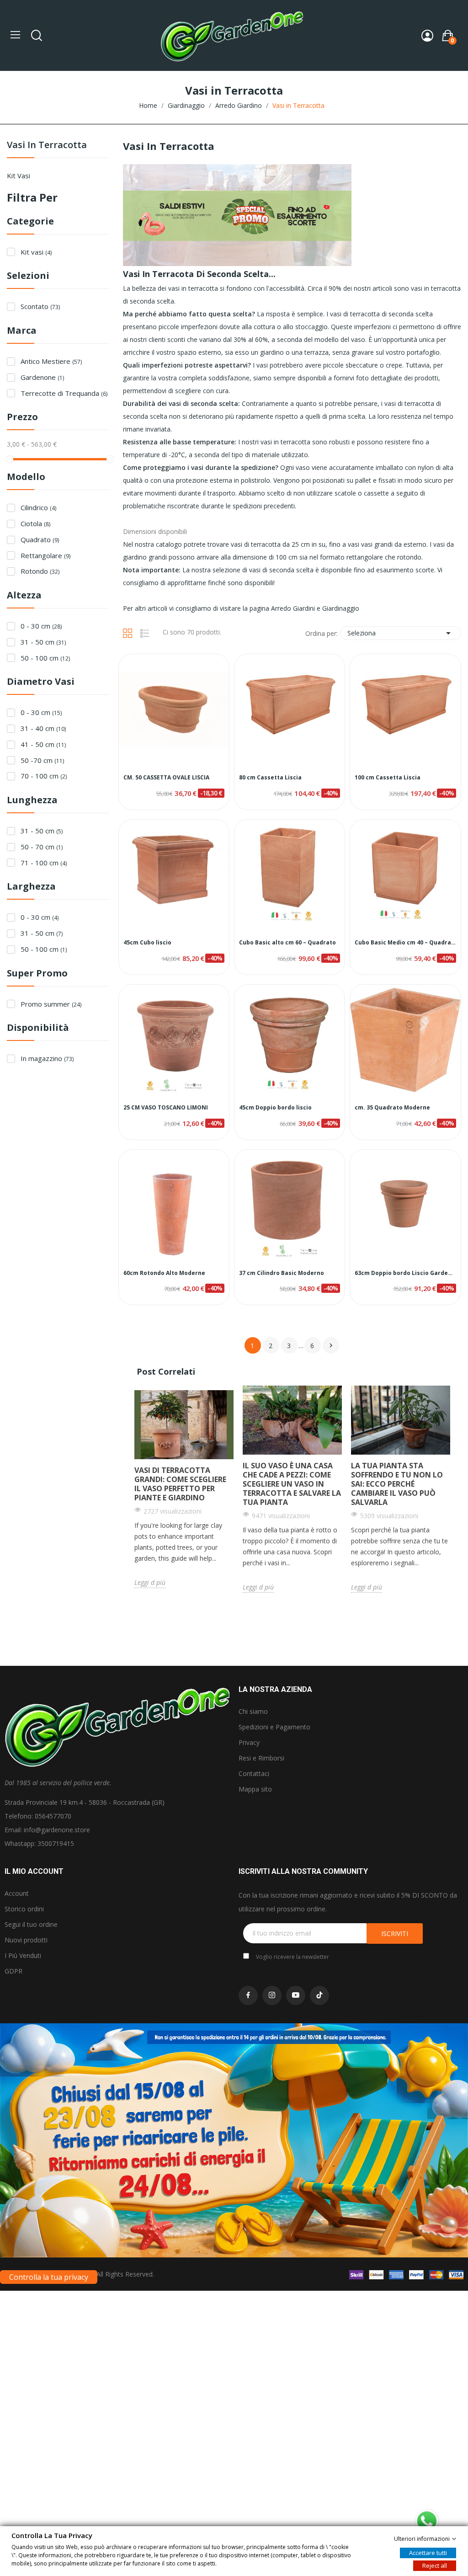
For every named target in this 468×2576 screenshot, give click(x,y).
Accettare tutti (428, 2552)
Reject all (435, 2565)
